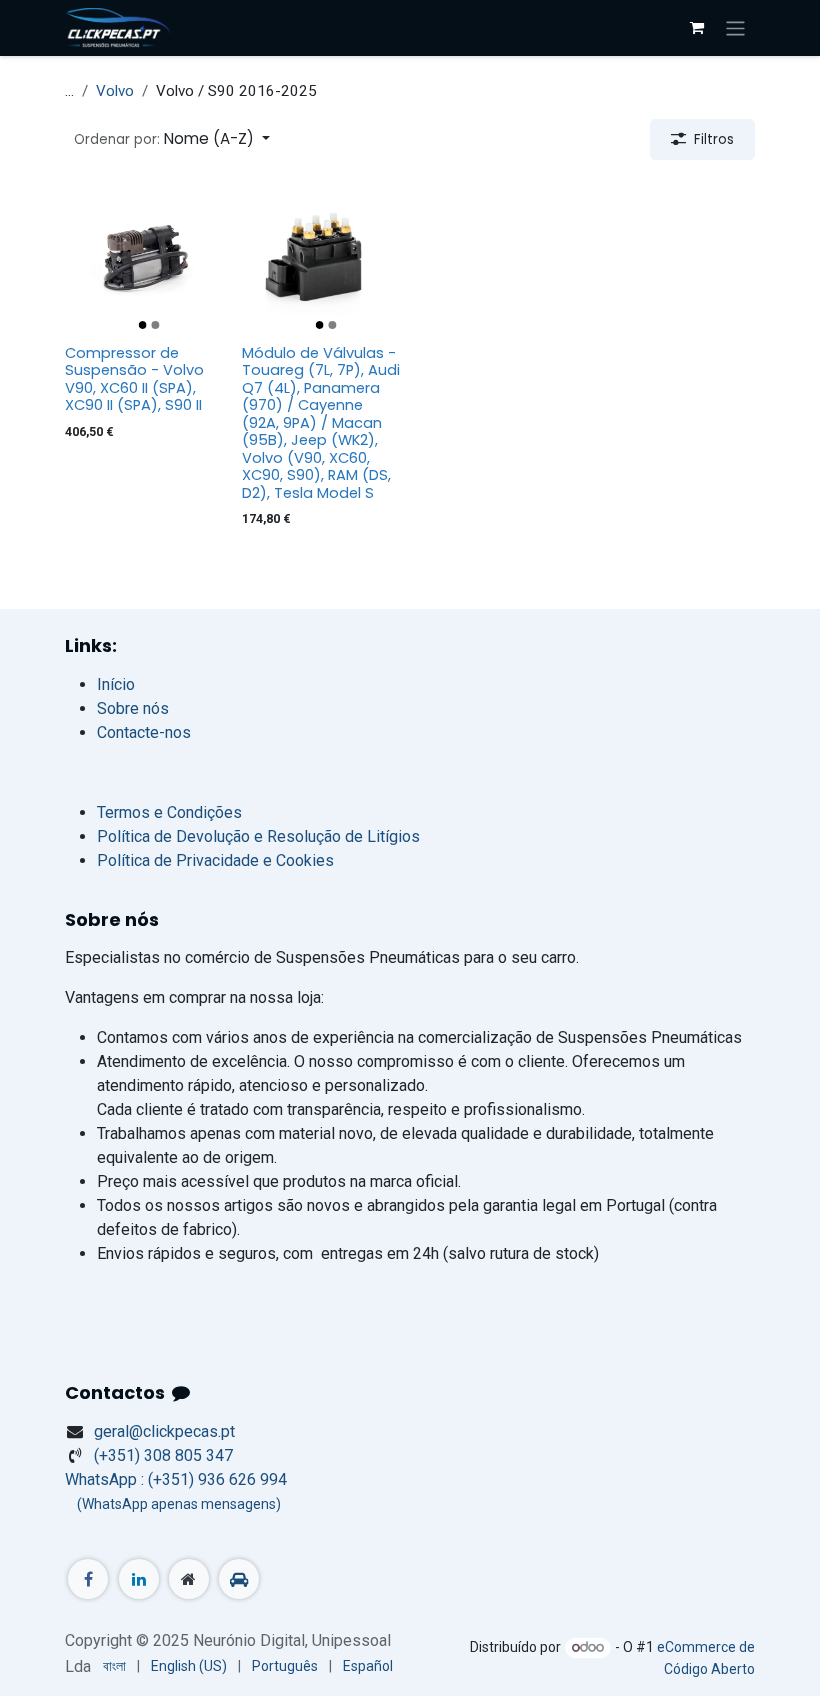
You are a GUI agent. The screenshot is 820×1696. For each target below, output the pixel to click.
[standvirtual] (239, 1579)
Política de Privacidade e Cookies (215, 860)
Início (116, 684)
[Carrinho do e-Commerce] (697, 28)
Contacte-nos (144, 732)
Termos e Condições (169, 812)
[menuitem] (114, 1666)
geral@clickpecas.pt (164, 1431)
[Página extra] (189, 1579)
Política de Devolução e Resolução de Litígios (258, 836)
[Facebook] (88, 1579)
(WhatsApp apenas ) (173, 1504)
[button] (172, 139)
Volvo (115, 91)
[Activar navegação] (735, 27)
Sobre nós (133, 708)
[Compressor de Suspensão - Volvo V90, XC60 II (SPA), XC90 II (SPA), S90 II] (145, 256)
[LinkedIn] (139, 1579)
